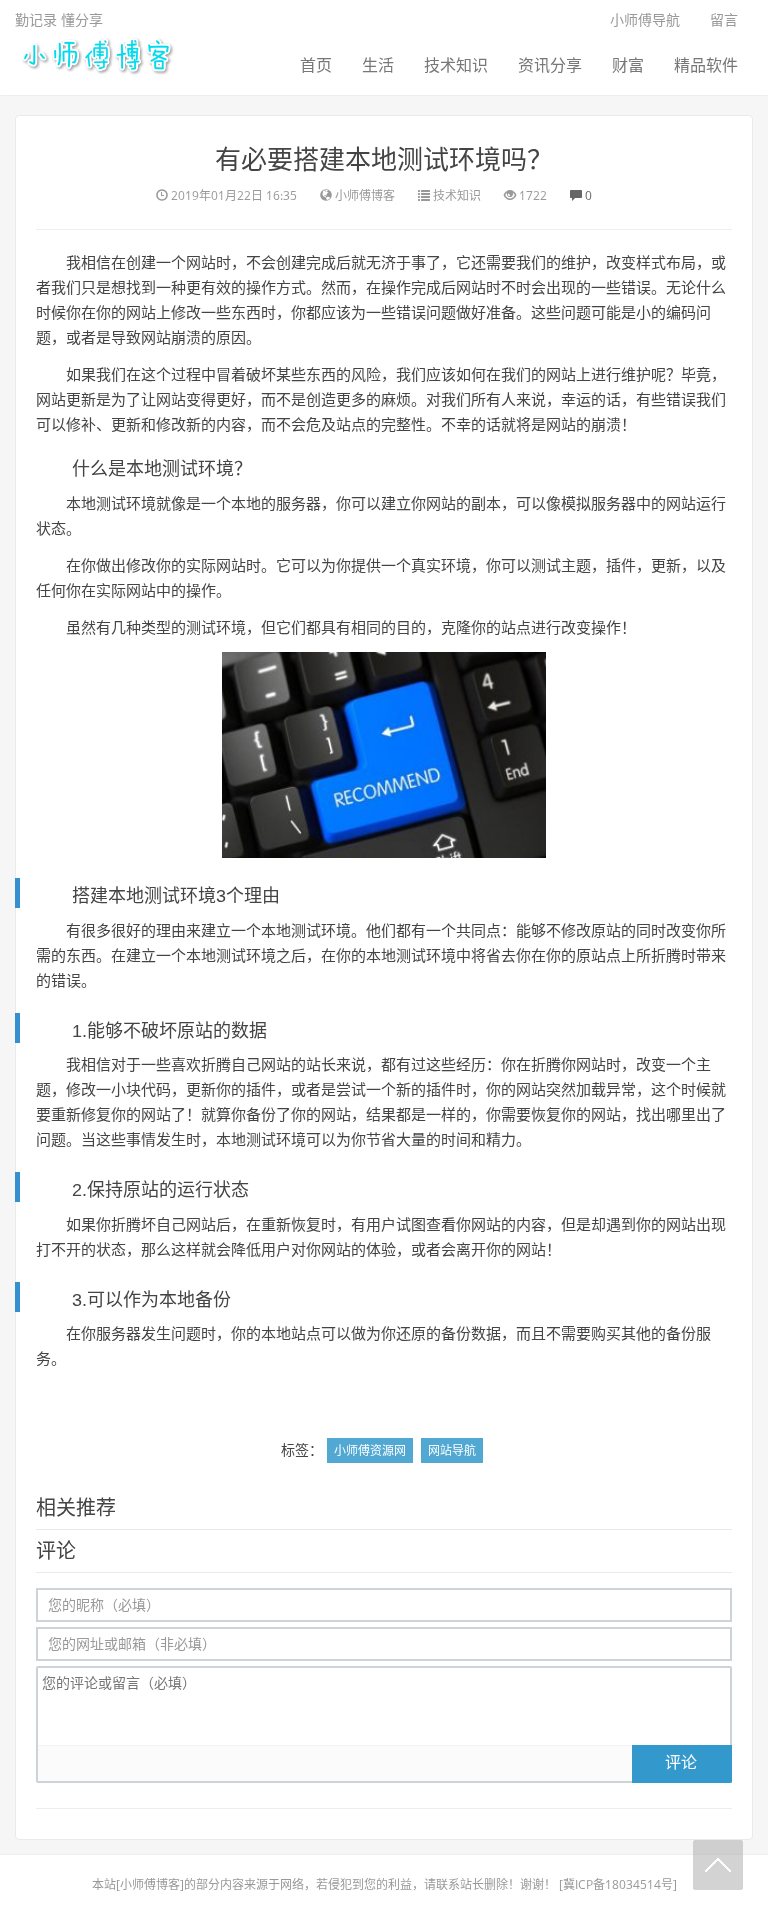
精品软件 (706, 65)
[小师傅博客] (96, 54)
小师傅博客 (150, 1884)
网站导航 (452, 1450)
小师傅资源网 (370, 1450)
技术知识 (456, 65)
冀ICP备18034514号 (618, 1884)
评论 (681, 1762)
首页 (316, 65)
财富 (628, 65)
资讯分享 (550, 65)
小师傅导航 (645, 19)
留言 (724, 19)
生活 (378, 65)
